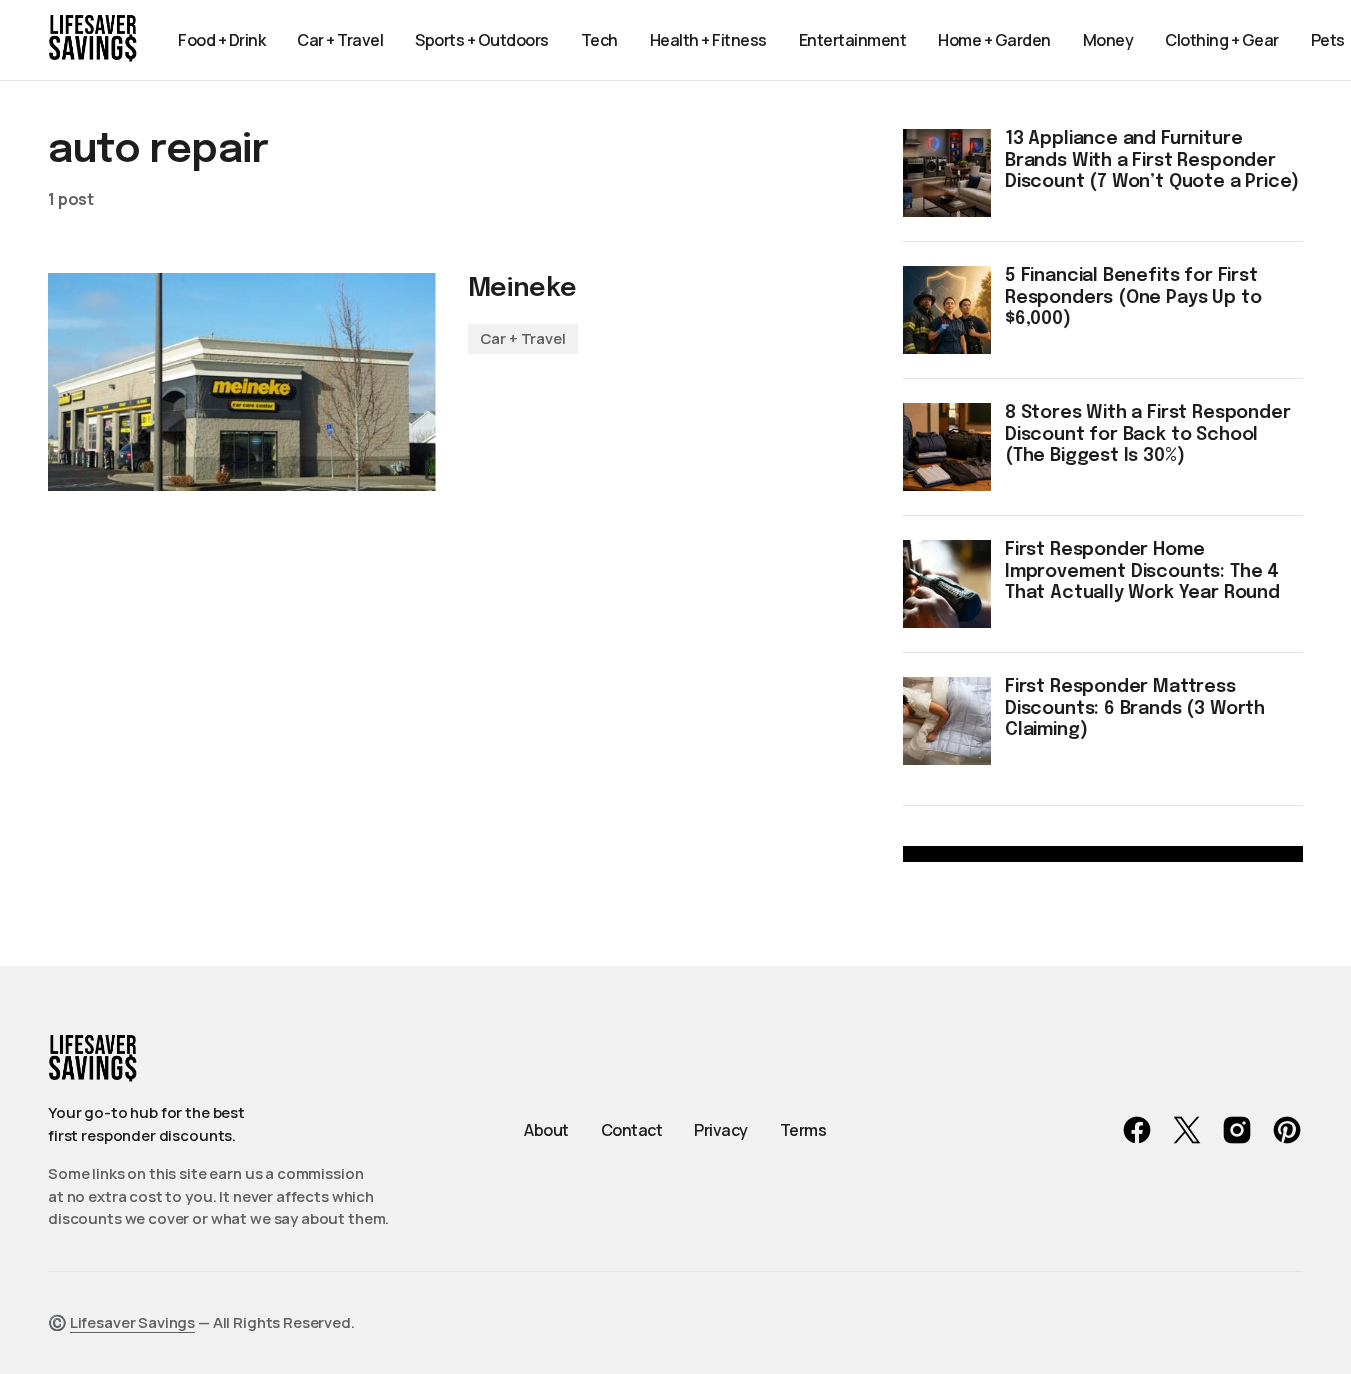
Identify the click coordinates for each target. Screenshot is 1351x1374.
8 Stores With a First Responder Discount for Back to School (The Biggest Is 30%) (1147, 434)
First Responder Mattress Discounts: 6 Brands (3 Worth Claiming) (1135, 708)
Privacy (721, 1130)
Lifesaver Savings (132, 1322)
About (546, 1130)
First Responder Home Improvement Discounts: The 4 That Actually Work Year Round (1142, 571)
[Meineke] (242, 382)
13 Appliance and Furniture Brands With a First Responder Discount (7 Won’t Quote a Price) (1152, 160)
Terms (803, 1130)
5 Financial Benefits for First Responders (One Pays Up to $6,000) (1133, 297)
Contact (632, 1130)
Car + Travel (523, 338)
